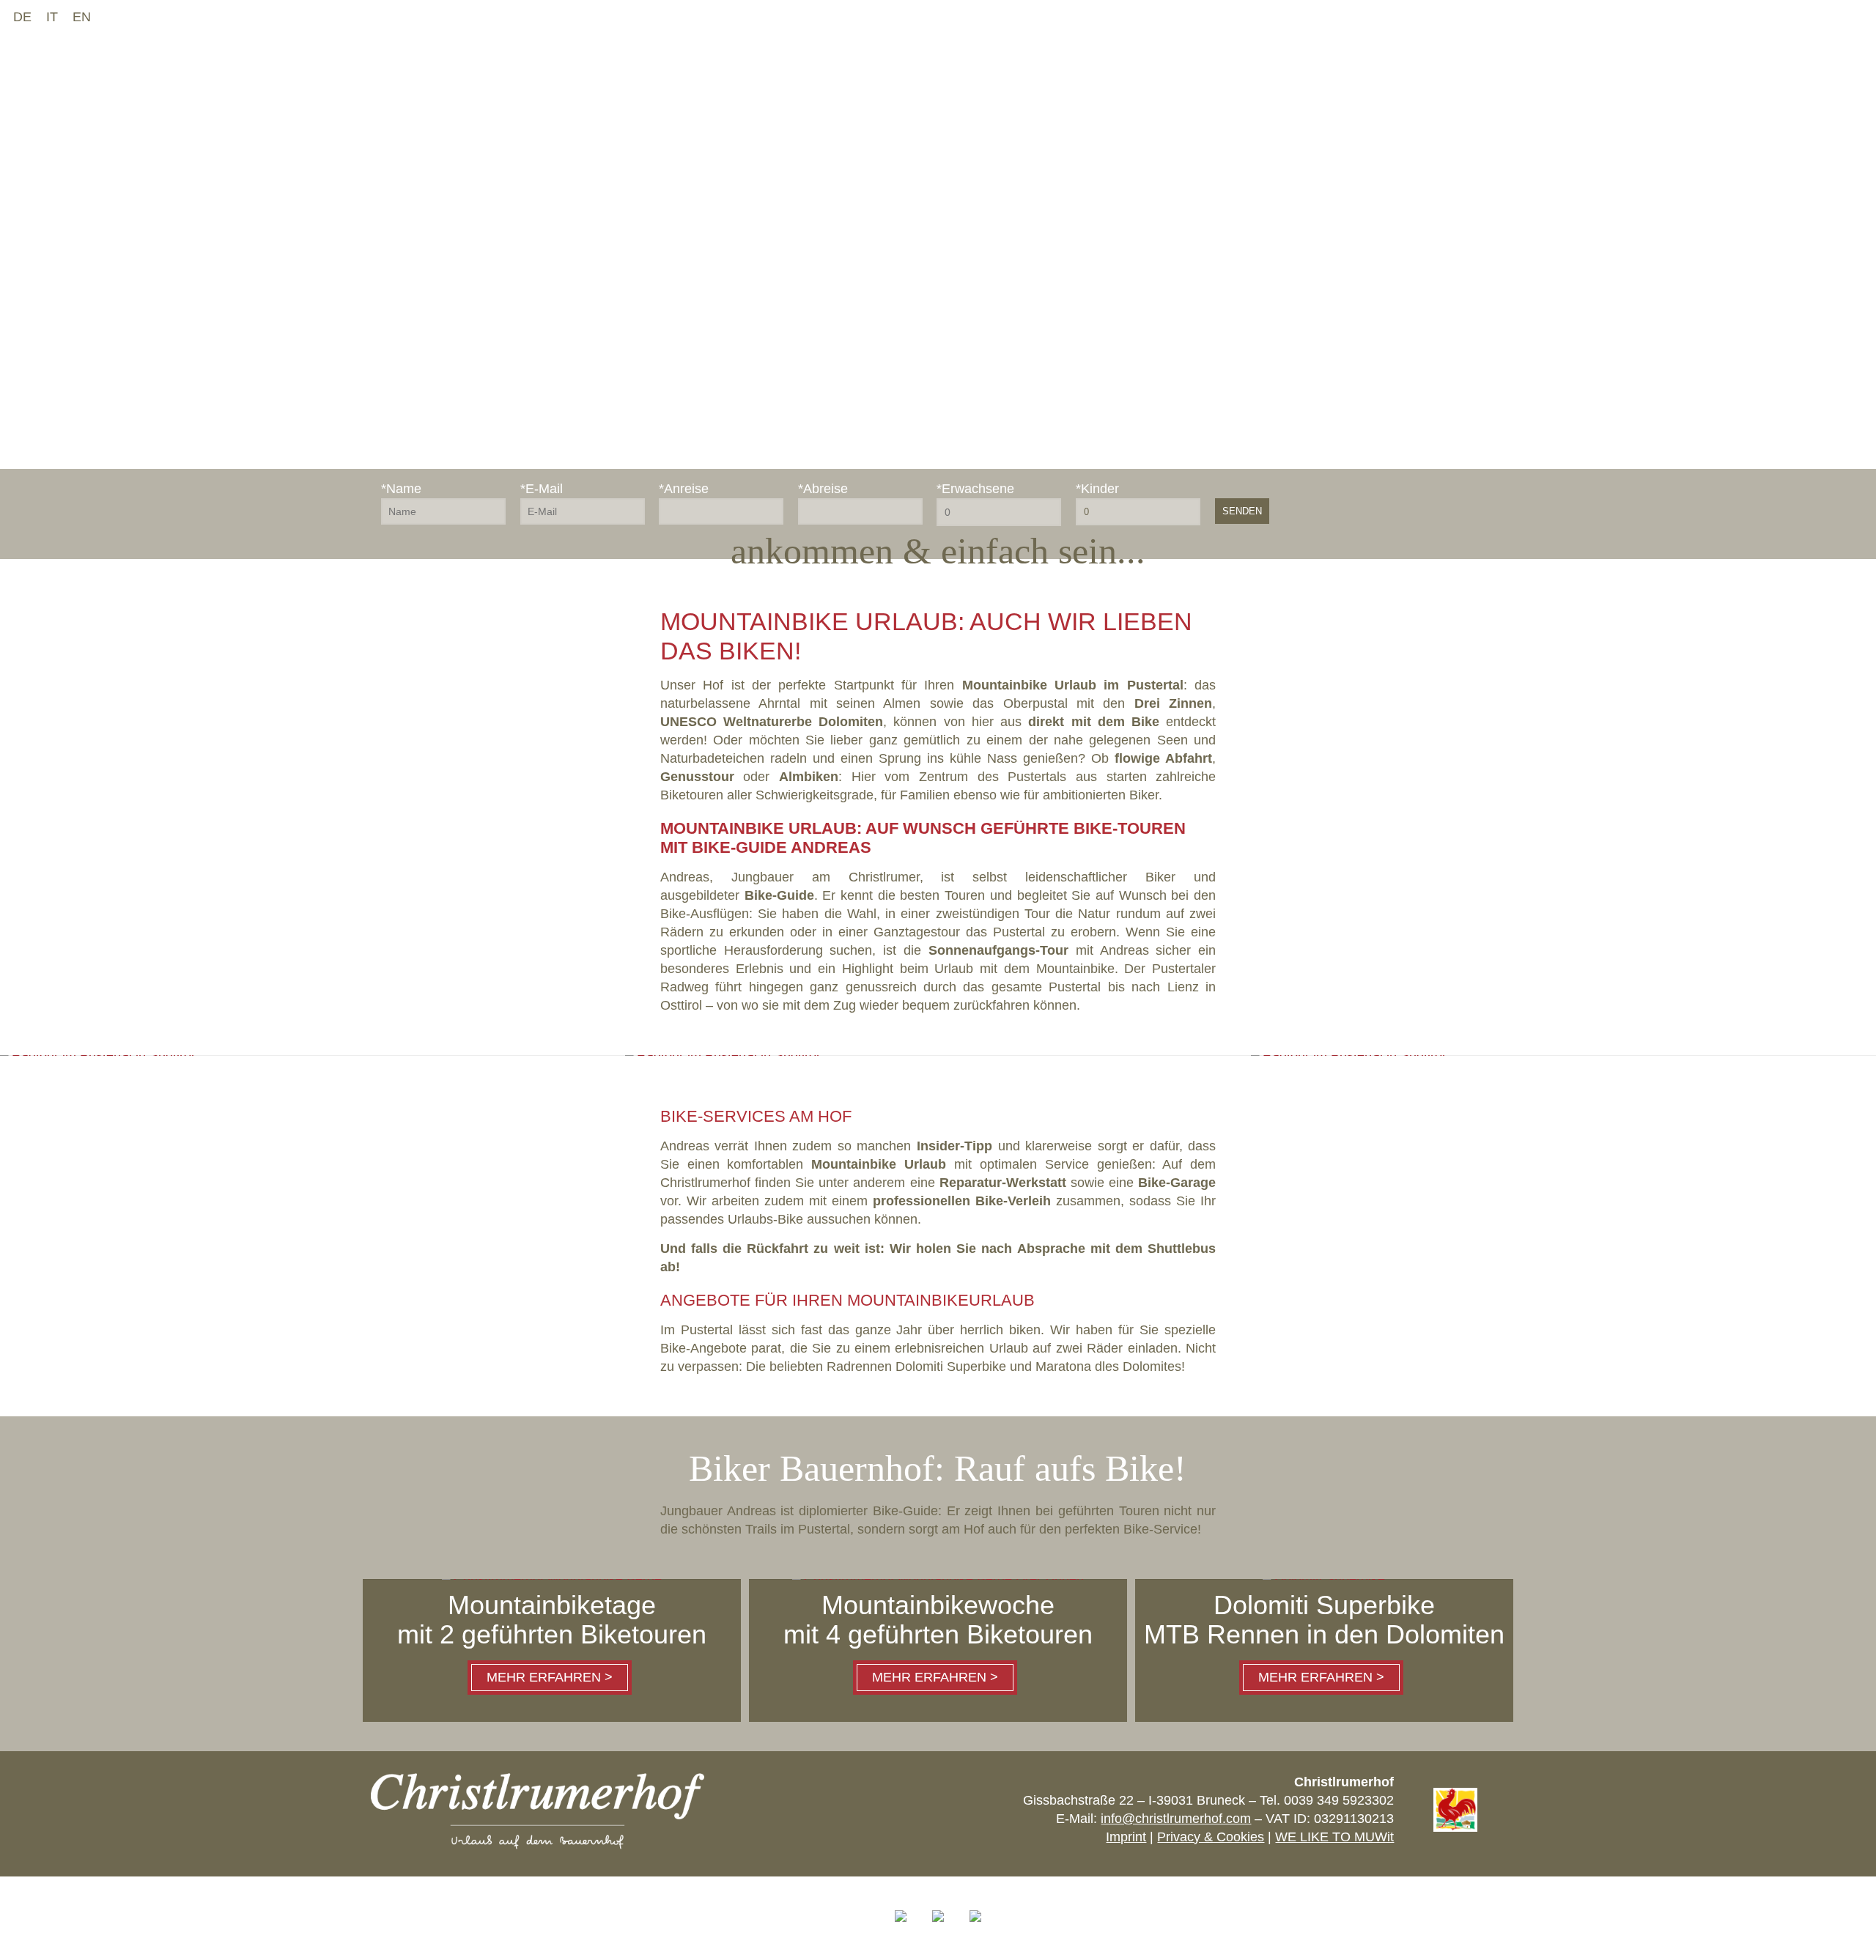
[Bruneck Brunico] (901, 1928)
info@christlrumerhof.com (1176, 1819)
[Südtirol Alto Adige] (938, 1928)
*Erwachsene (975, 489)
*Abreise (823, 489)
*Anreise (684, 489)
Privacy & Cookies (1211, 1837)
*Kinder (1097, 489)
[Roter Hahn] (1455, 1827)
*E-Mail (542, 489)
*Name (401, 489)
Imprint (1126, 1837)
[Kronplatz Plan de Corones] (975, 1928)
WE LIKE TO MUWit (1334, 1837)
